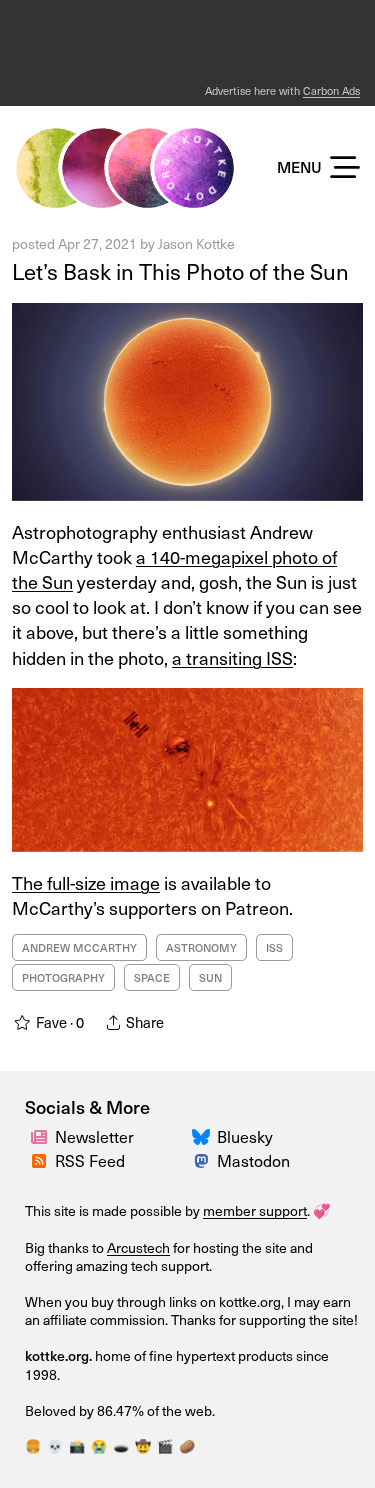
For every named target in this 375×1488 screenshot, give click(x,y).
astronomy (201, 947)
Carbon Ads (331, 90)
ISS (274, 947)
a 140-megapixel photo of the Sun (174, 569)
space (152, 977)
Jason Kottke (196, 243)
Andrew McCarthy (79, 947)
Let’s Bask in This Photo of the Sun (180, 270)
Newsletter (94, 1136)
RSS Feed (90, 1160)
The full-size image (86, 882)
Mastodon (253, 1160)
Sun (210, 977)
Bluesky (245, 1136)
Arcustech (138, 1247)
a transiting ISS (232, 657)
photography (63, 977)
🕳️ (121, 1445)
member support (255, 1210)
